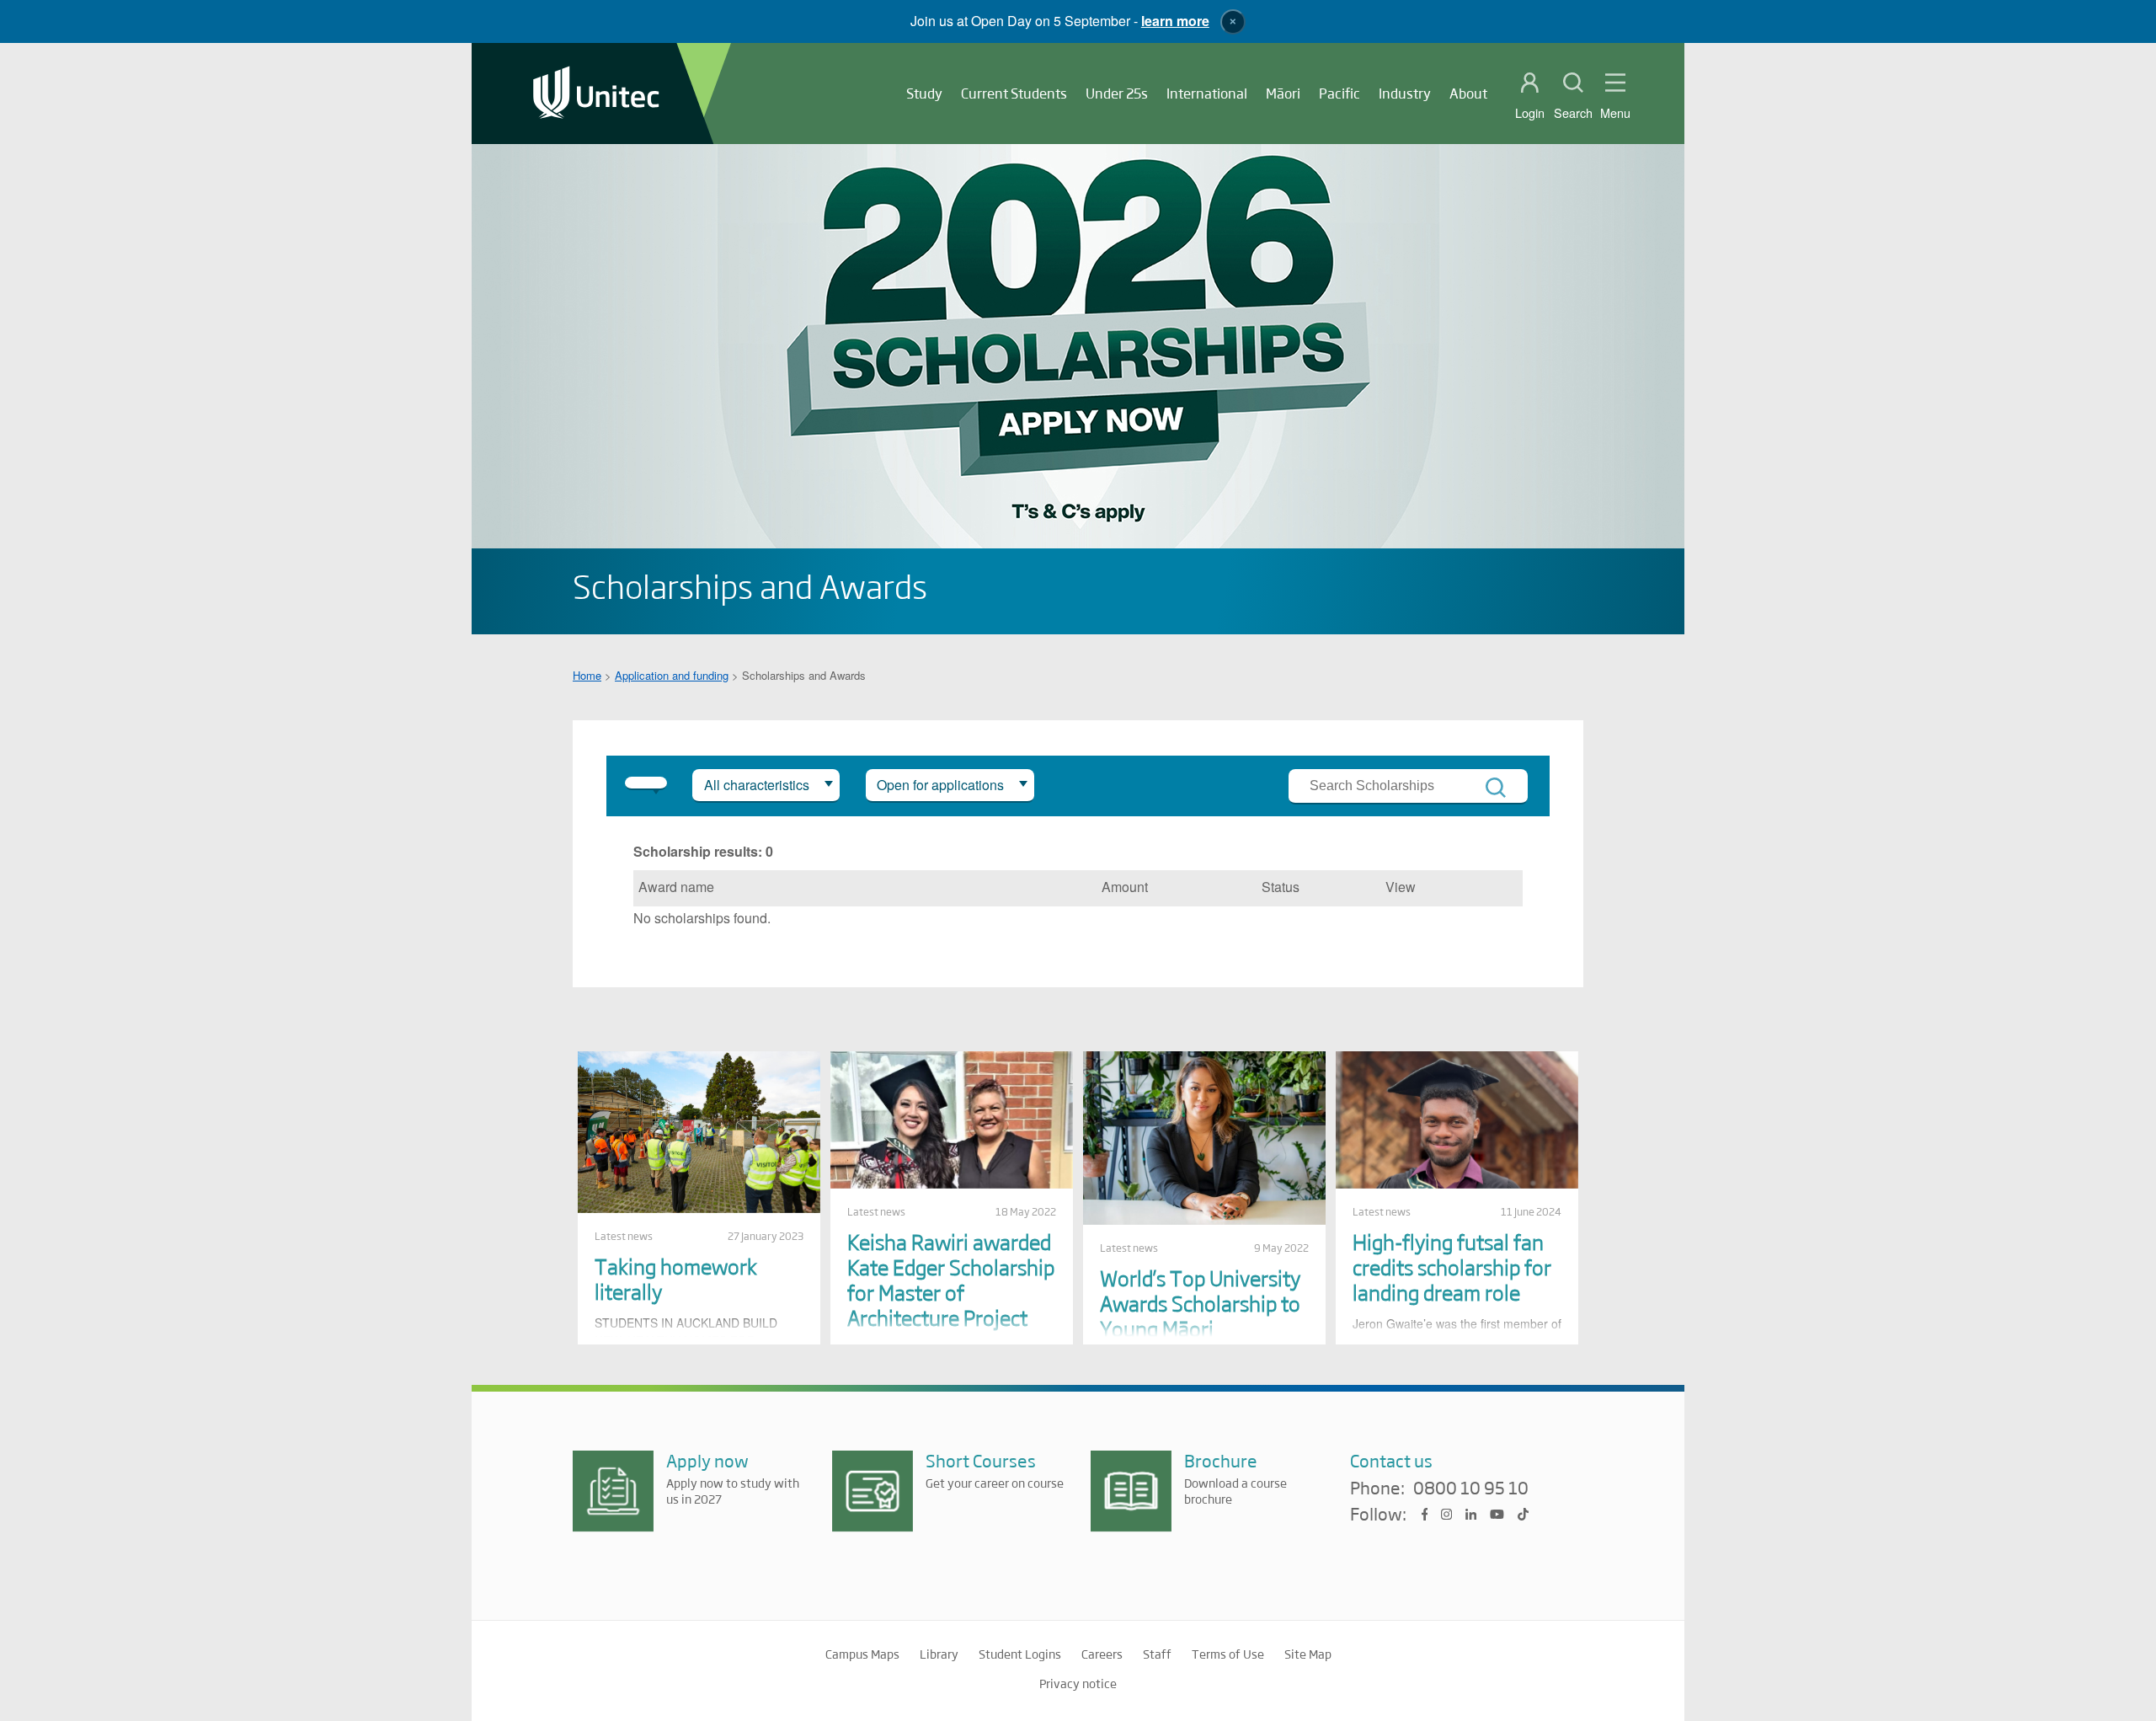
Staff (1157, 1654)
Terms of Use (1228, 1654)
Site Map (1308, 1654)
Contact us (1391, 1460)
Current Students (1014, 93)
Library (939, 1654)
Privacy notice (1078, 1683)
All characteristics (757, 785)
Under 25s (1117, 93)
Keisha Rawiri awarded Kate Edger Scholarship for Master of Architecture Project (951, 1279)
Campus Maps (862, 1654)
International (1207, 93)
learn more (1175, 21)
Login (1530, 113)
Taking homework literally (676, 1278)
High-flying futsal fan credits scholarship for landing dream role (1452, 1267)
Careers (1102, 1654)
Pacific (1339, 93)
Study (924, 93)
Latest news (624, 1236)
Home (587, 675)
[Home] (596, 94)
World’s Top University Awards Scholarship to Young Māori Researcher (1200, 1315)
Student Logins (1020, 1654)
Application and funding (672, 675)
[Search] (1496, 788)
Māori (1283, 93)
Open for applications (940, 785)
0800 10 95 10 (1471, 1489)
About (1468, 93)
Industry (1405, 93)
